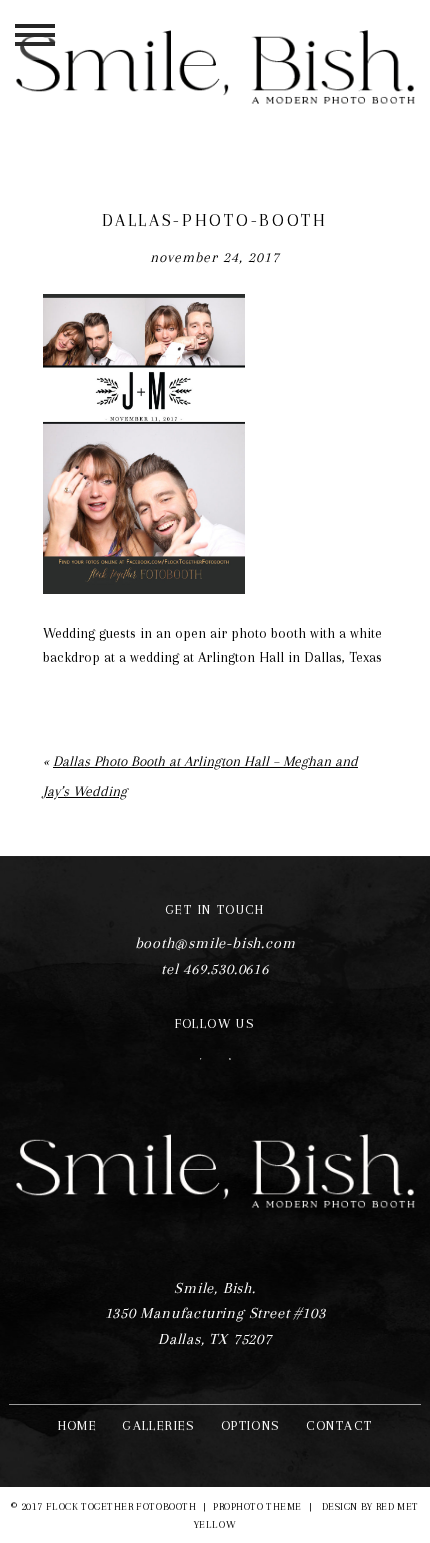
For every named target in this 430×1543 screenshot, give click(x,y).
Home (78, 1425)
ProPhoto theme (257, 1506)
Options (251, 1425)
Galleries (159, 1425)
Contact (339, 1425)
